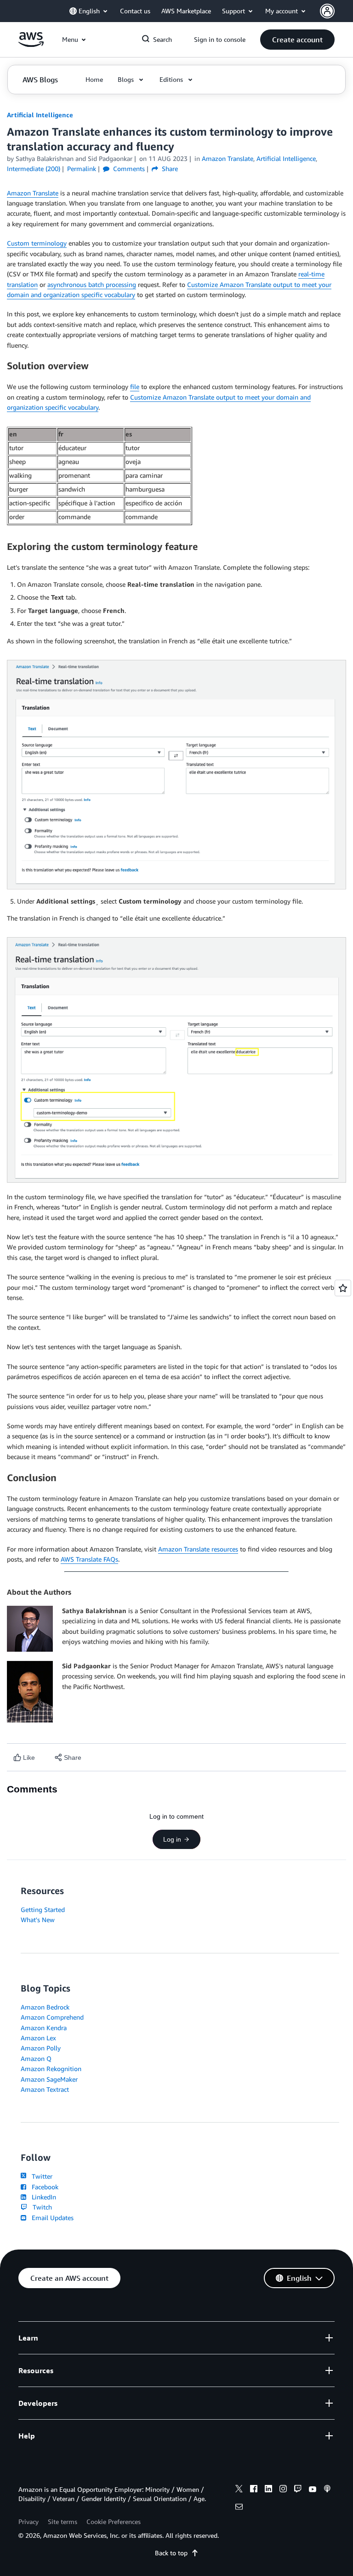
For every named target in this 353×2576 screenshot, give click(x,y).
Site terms (63, 2522)
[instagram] (283, 2490)
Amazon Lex (38, 2038)
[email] (239, 2508)
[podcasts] (327, 2490)
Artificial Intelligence (40, 115)
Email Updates (51, 2218)
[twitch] (298, 2490)
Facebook (43, 2187)
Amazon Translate (33, 193)
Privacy (28, 2522)
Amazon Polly (41, 2048)
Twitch (40, 2207)
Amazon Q (36, 2058)
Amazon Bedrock (45, 2007)
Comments (128, 169)
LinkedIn (42, 2197)
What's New (38, 1920)
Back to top (171, 2553)
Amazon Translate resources (198, 1549)
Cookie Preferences (114, 2522)
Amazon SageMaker (49, 2079)
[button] (297, 40)
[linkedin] (268, 2490)
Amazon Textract (45, 2089)
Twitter (40, 2176)
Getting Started (43, 1909)
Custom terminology (37, 243)
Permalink (82, 169)
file (135, 386)
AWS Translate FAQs (89, 1559)
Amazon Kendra (44, 2028)
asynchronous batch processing (92, 284)
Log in (172, 1839)
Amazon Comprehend (52, 2017)
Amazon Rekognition (51, 2069)
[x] (239, 2490)
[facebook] (254, 2490)
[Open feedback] (343, 1288)
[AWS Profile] (327, 11)
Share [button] (169, 169)
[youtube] (313, 2490)
